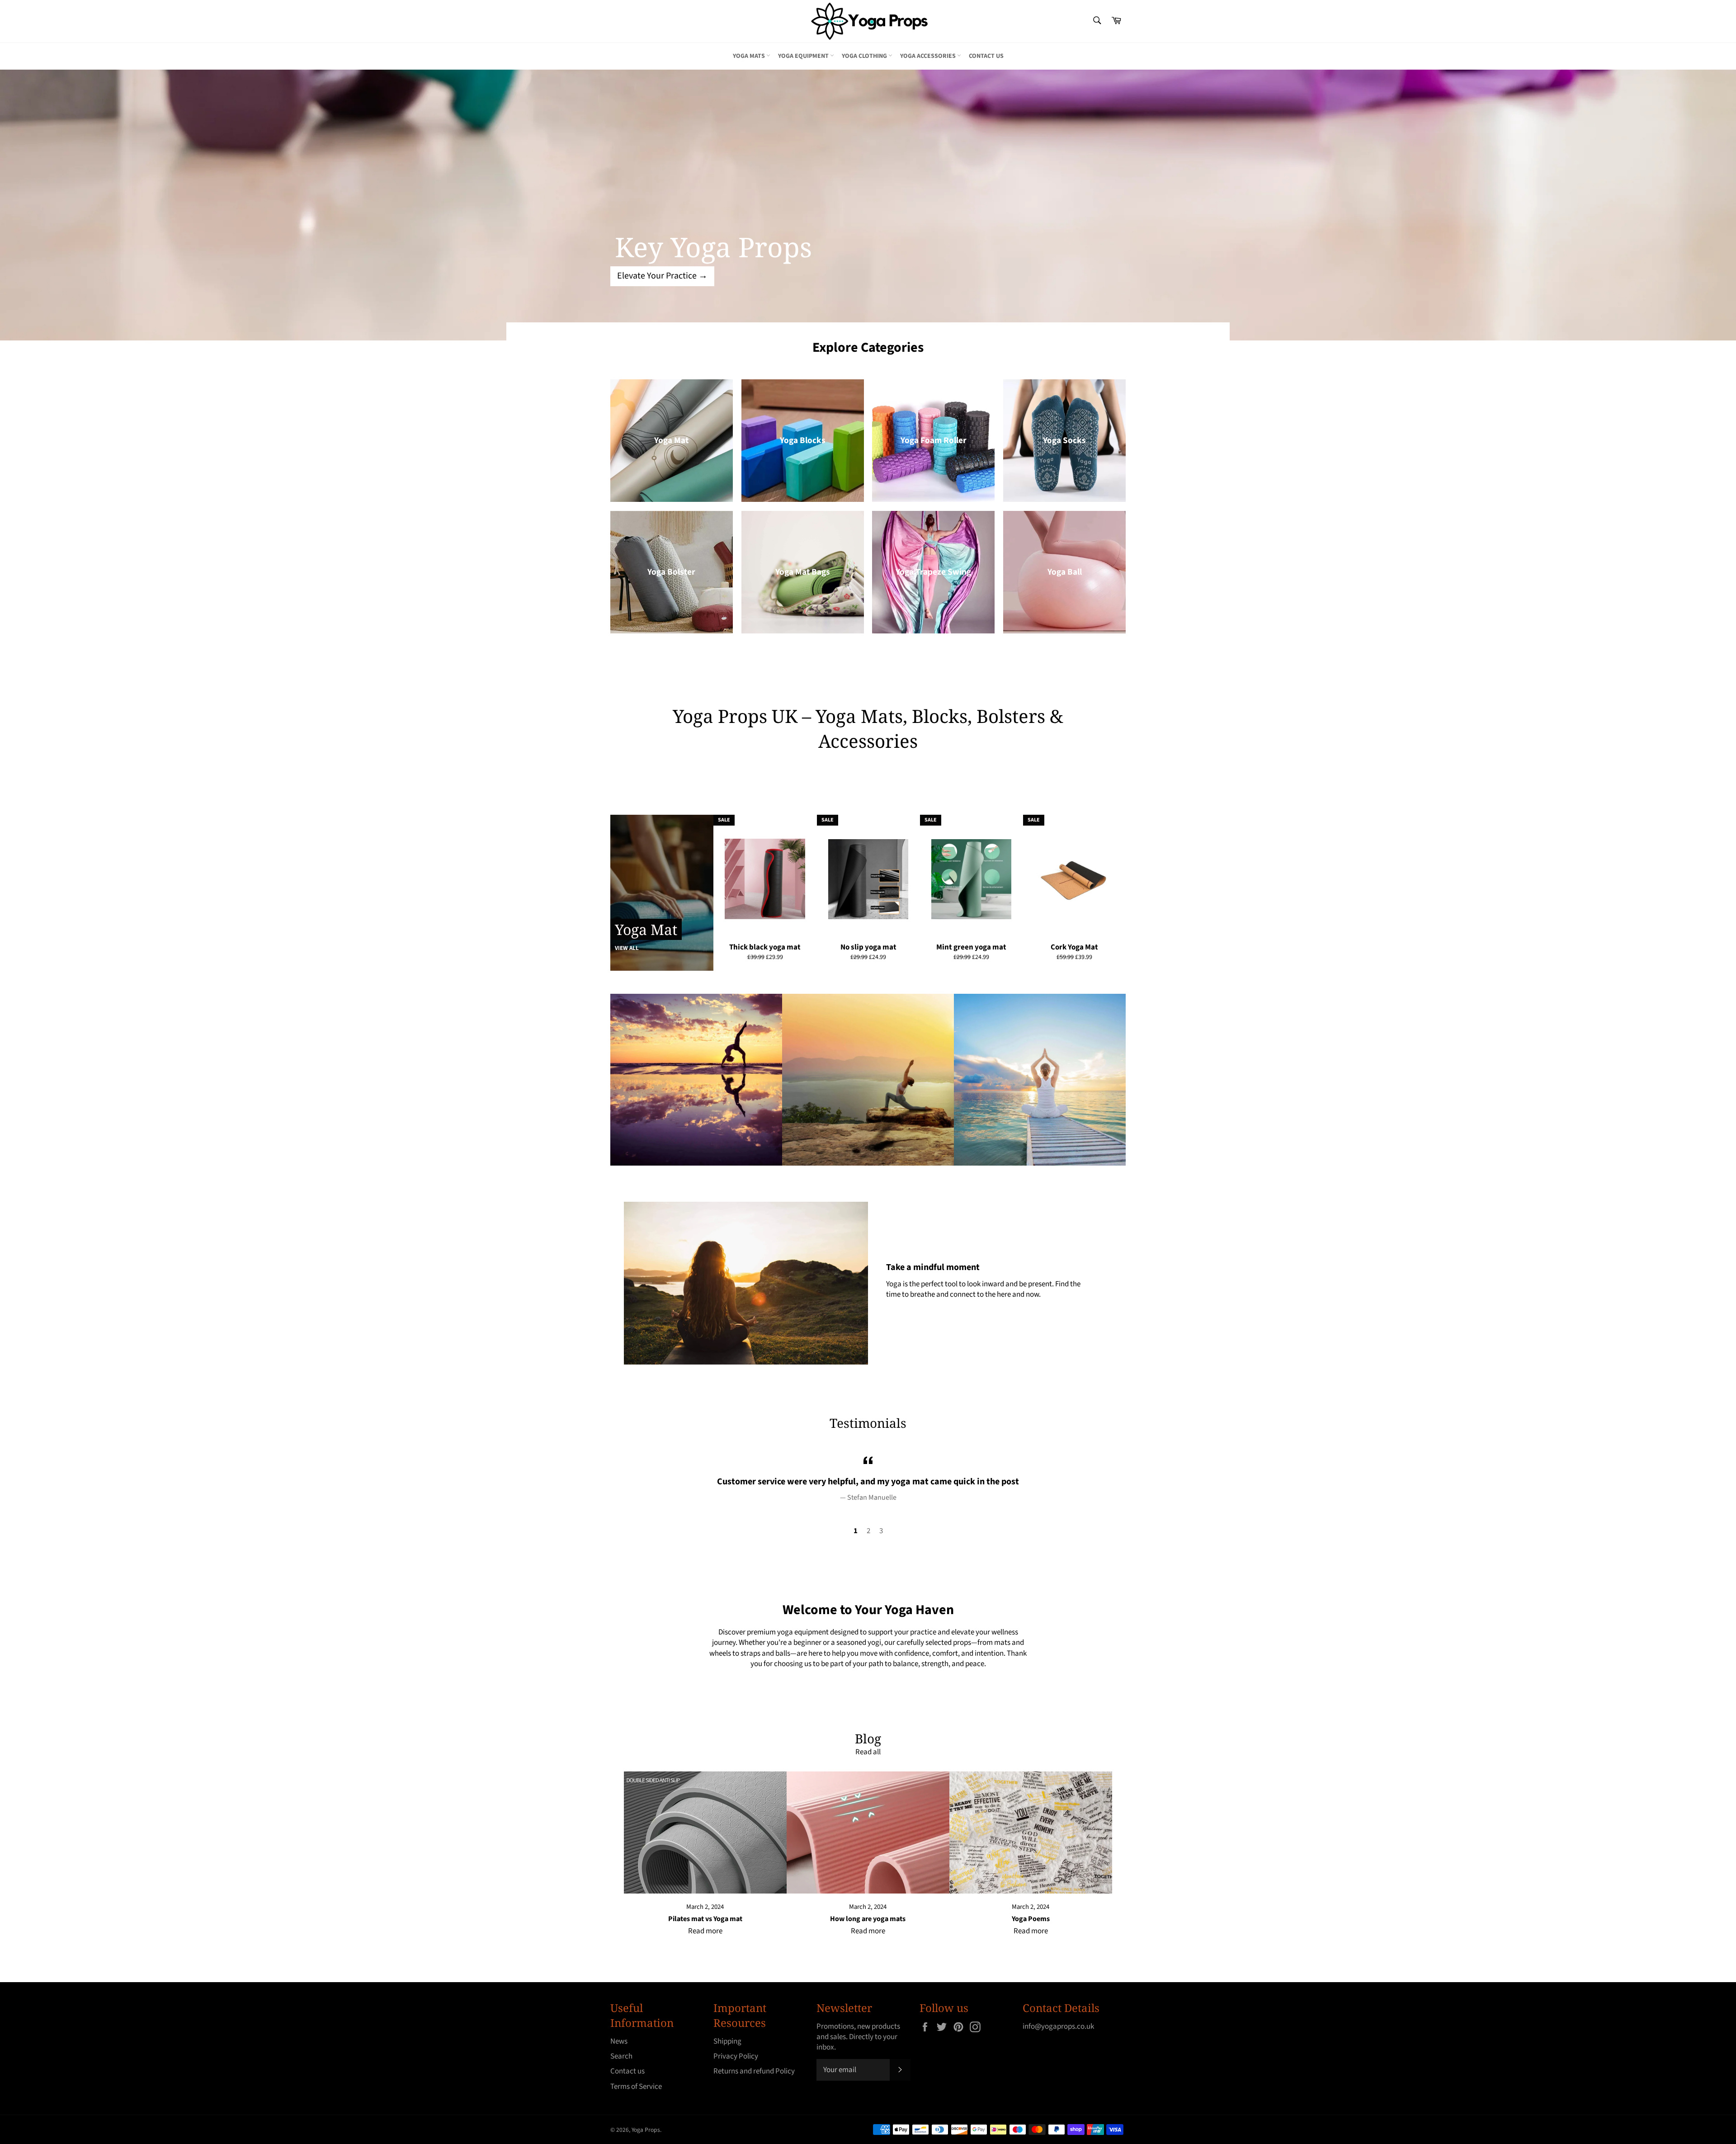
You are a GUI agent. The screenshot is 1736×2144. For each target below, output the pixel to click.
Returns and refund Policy (754, 2071)
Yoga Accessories (929, 56)
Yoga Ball (1065, 572)
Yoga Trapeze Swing (933, 572)
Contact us (986, 56)
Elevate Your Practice (662, 276)
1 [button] (856, 1531)
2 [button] (868, 1531)
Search (621, 2056)
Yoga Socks (1064, 440)
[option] (868, 205)
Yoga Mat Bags (803, 572)
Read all (868, 1752)
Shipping (727, 2041)
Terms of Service (636, 2087)
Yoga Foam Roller (934, 440)
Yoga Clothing (865, 56)
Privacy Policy (736, 2056)
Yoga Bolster (671, 572)
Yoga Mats (750, 56)
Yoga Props (646, 2130)
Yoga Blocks (803, 440)
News (619, 2041)
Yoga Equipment (804, 56)
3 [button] (881, 1531)
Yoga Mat (671, 440)
